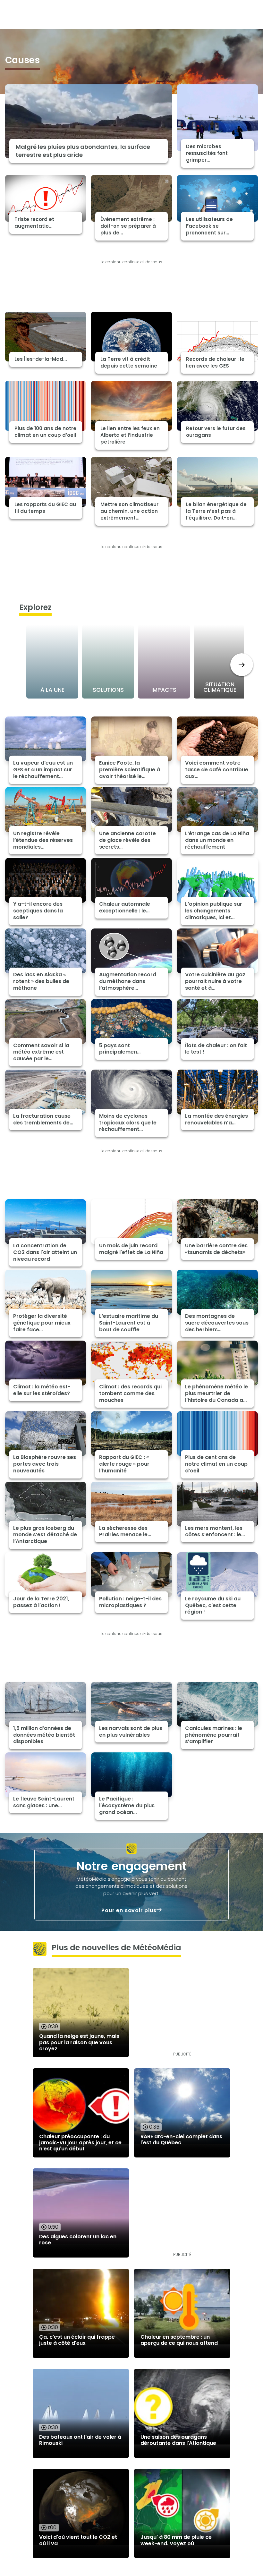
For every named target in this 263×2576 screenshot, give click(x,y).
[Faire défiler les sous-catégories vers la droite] (242, 665)
